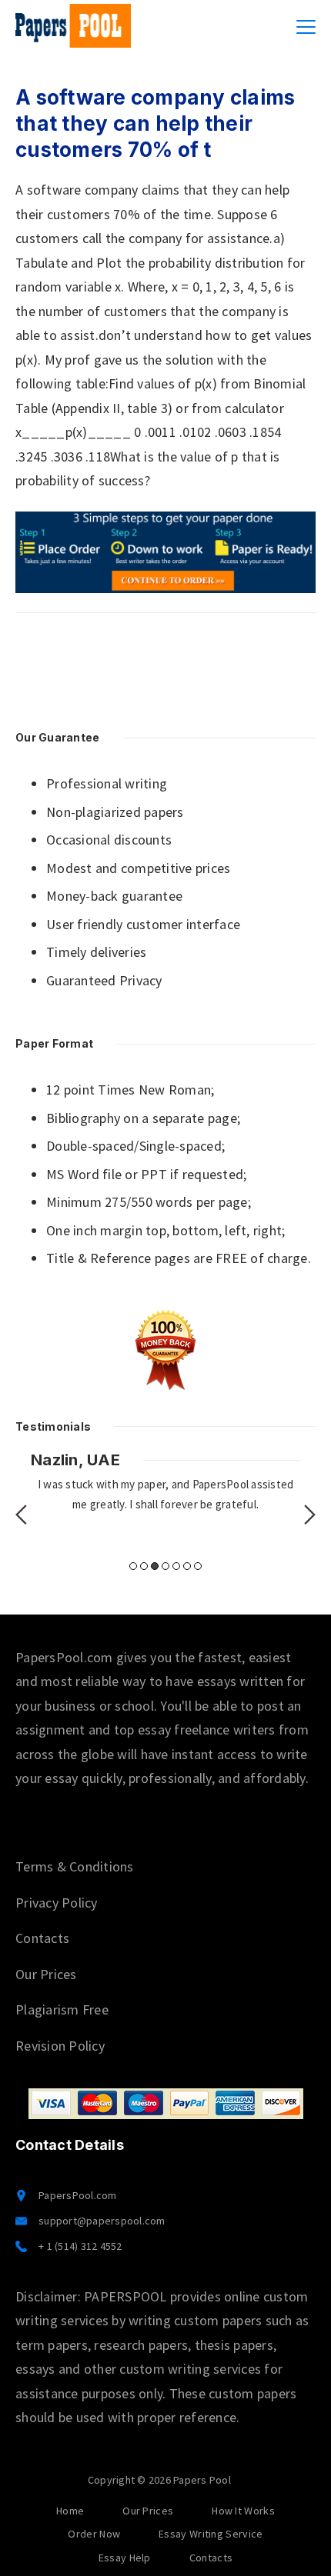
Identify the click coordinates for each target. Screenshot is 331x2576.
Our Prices (46, 1974)
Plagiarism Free (62, 2009)
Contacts (42, 1938)
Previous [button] (21, 1515)
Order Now (94, 2534)
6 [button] (187, 1566)
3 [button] (155, 1566)
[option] (165, 1482)
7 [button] (198, 1566)
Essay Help (125, 2558)
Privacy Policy (57, 1903)
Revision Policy (60, 2046)
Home (70, 2511)
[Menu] (306, 27)
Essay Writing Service (211, 2534)
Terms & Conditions (75, 1866)
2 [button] (144, 1566)
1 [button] (133, 1566)
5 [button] (176, 1566)
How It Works (243, 2511)
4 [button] (165, 1566)
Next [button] (310, 1515)
